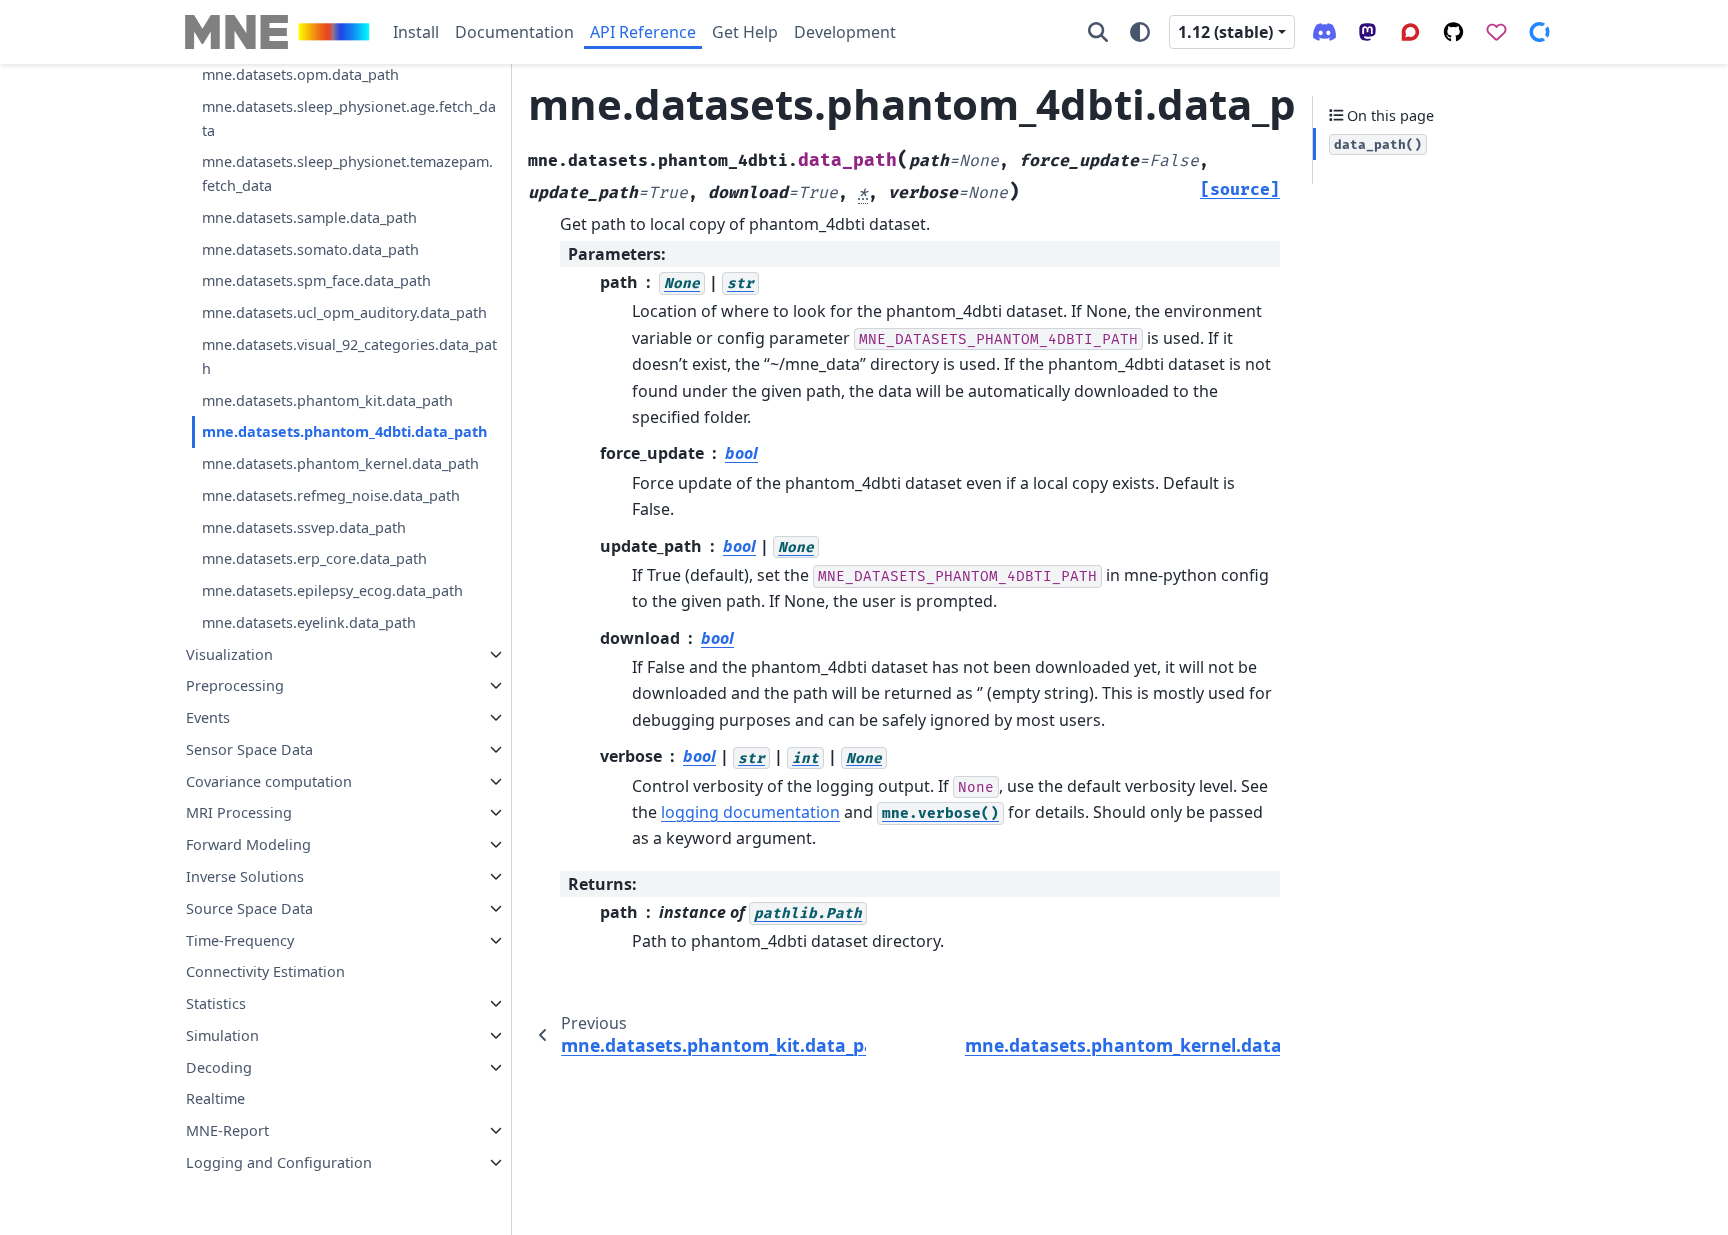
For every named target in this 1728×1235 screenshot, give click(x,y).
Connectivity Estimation (265, 971)
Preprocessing (235, 685)
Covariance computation (269, 781)
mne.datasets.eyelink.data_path (309, 622)
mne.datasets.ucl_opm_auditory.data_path (344, 312)
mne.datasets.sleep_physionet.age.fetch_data (349, 118)
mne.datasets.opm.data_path (300, 74)
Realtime (215, 1098)
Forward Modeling (248, 844)
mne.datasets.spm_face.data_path (316, 280)
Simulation (222, 1035)
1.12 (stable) (1225, 32)
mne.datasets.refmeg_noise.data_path (331, 495)
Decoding (219, 1067)
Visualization (229, 654)
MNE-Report (227, 1130)
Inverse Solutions (245, 876)
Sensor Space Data (249, 749)
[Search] (1098, 32)
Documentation (514, 32)
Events (208, 717)
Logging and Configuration (279, 1162)
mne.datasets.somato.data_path (310, 249)
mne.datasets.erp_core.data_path (314, 558)
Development (845, 32)
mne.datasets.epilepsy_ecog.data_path (332, 590)
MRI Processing (239, 812)
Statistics (216, 1003)
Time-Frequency (240, 940)
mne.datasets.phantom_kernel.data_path (340, 463)
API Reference (643, 32)
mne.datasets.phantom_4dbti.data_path (344, 431)
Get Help (745, 32)
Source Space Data (249, 908)
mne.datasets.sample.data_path (309, 217)
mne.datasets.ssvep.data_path (304, 527)
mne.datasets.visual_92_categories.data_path (349, 356)
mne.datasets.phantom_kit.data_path (327, 400)
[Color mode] (1140, 32)
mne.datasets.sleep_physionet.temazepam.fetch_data (347, 173)
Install (416, 32)
